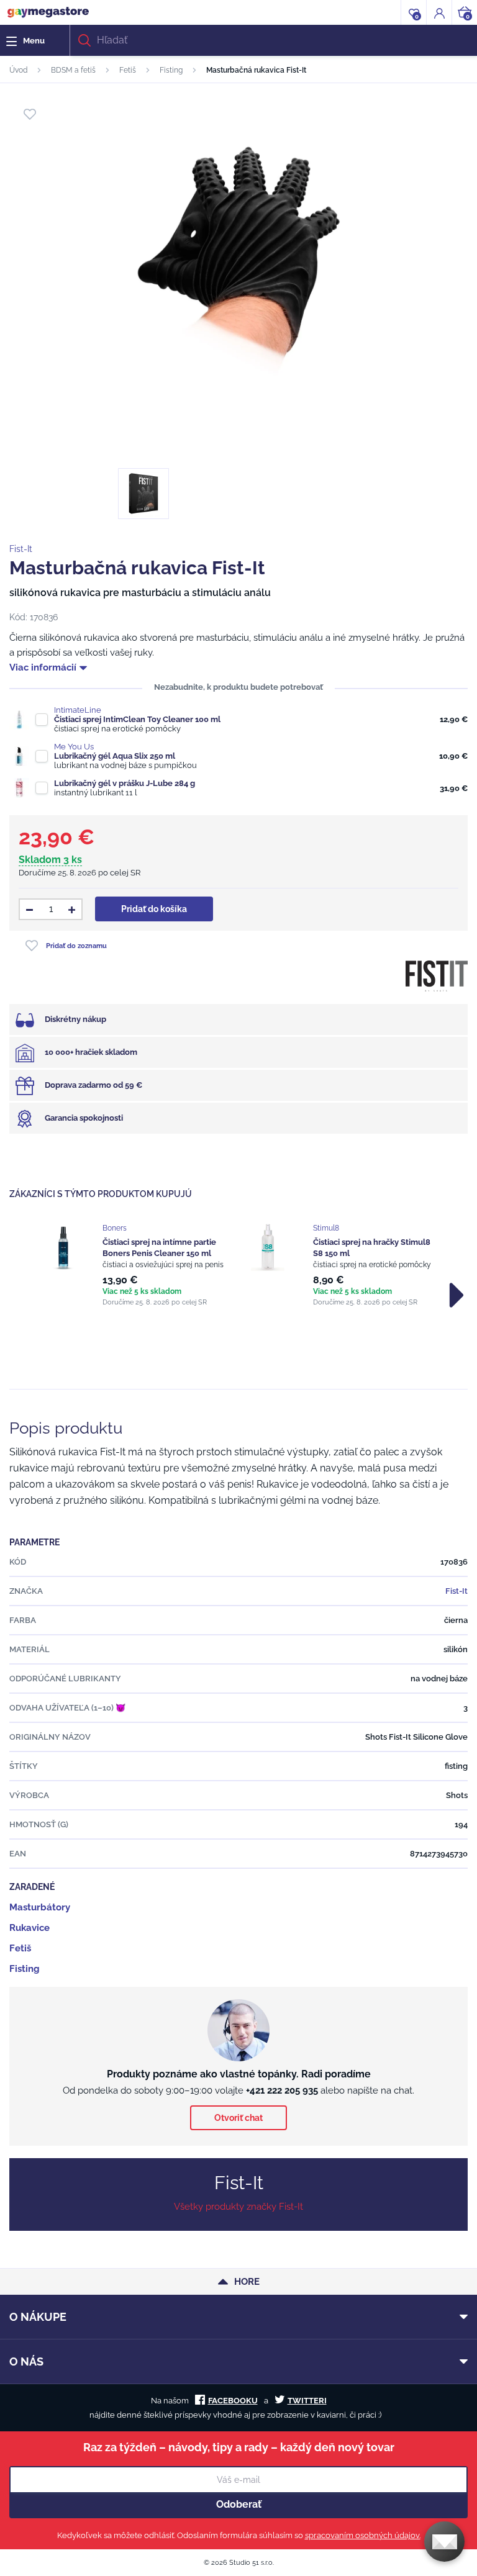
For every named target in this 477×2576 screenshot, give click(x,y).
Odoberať (239, 2504)
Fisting (171, 70)
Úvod (18, 70)
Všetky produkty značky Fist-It (238, 2207)
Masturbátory (40, 1907)
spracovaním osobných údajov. (363, 2535)
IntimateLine (78, 710)
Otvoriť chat (238, 2118)
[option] (133, 1265)
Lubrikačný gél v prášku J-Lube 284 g (125, 783)
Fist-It (21, 549)
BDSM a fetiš (73, 70)
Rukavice (30, 1928)
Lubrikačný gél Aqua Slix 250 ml (115, 756)
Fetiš (128, 70)
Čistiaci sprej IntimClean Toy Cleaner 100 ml (137, 719)
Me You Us (74, 747)
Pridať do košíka (154, 909)
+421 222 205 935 (282, 2090)
